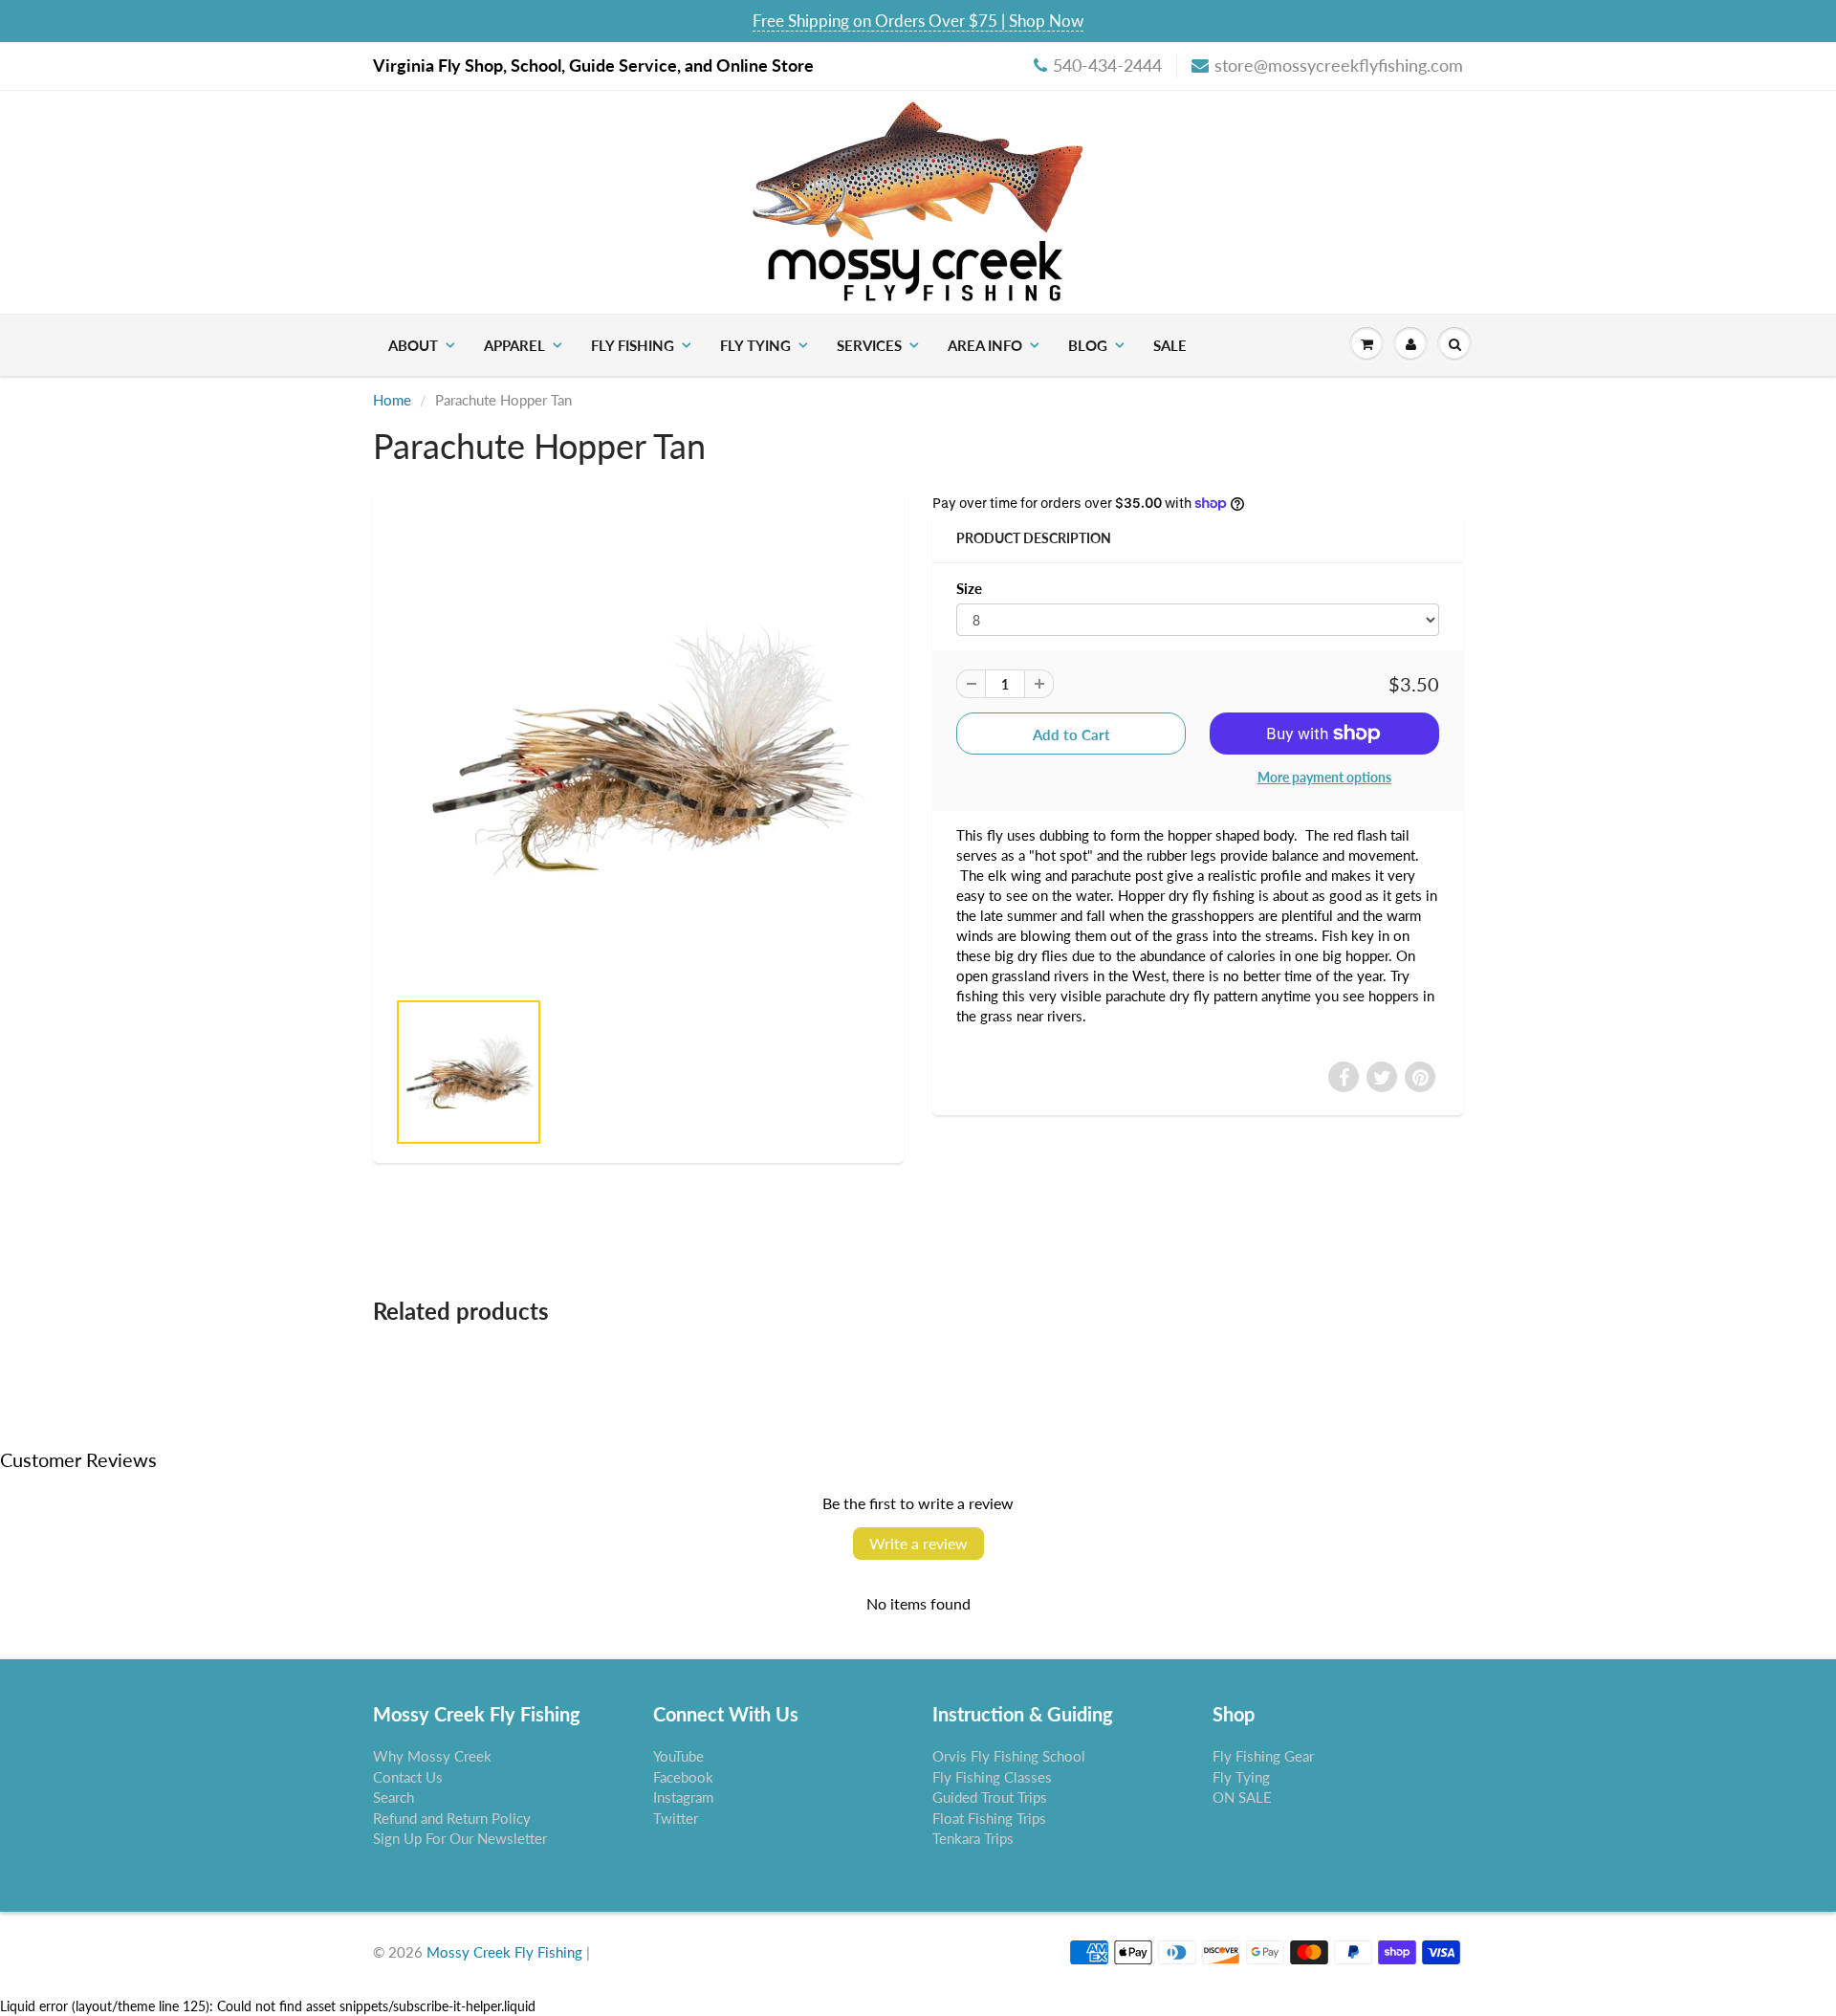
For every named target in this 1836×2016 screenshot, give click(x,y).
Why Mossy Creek (432, 1756)
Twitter (676, 1818)
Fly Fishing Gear (1263, 1756)
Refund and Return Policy (452, 1818)
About (413, 345)
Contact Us (408, 1777)
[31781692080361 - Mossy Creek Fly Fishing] (638, 749)
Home (392, 400)
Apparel (514, 345)
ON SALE (1242, 1797)
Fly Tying (755, 345)
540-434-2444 (1107, 65)
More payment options (1324, 777)
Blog (1088, 345)
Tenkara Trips (973, 1838)
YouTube (678, 1756)
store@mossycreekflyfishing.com (1339, 65)
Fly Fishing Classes (992, 1777)
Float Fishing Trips (989, 1818)
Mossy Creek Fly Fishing (504, 1952)
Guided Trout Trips (990, 1797)
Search (393, 1797)
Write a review (918, 1543)
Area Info (985, 345)
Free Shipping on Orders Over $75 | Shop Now (918, 21)
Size (969, 588)
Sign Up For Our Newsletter (460, 1838)
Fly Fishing (633, 345)
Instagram (683, 1797)
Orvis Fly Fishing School (1009, 1756)
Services (869, 345)
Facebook (683, 1777)
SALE (1170, 345)
